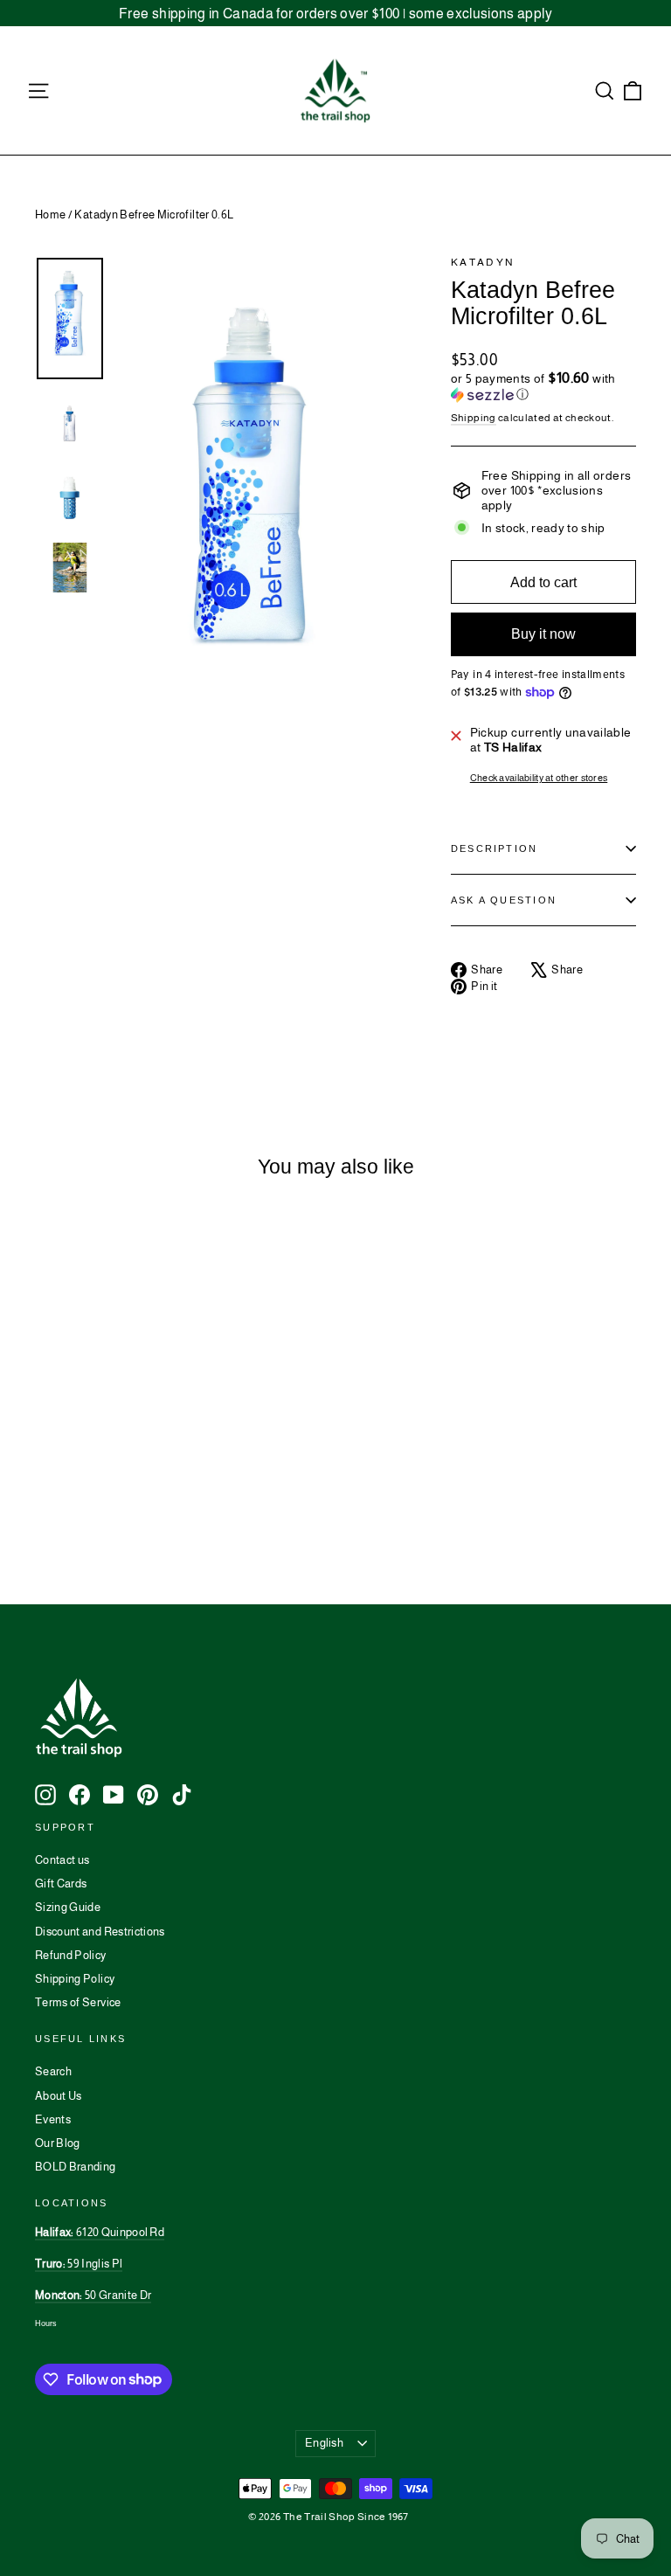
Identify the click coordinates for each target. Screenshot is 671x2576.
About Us (59, 2096)
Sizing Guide (68, 1907)
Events (53, 2119)
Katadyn (483, 262)
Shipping (474, 418)
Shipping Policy (75, 1979)
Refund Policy (71, 1955)
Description (495, 848)
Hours (46, 2323)
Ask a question (504, 900)
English (324, 2443)
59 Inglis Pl (79, 2264)
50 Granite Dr (93, 2295)
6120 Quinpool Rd (100, 2232)
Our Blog (58, 2143)
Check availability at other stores (539, 778)
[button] (543, 387)
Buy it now (543, 634)
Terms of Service (78, 2002)
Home (50, 215)
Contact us (62, 1860)
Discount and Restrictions (100, 1932)
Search (53, 2071)
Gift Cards (61, 1884)
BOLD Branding (76, 2167)
